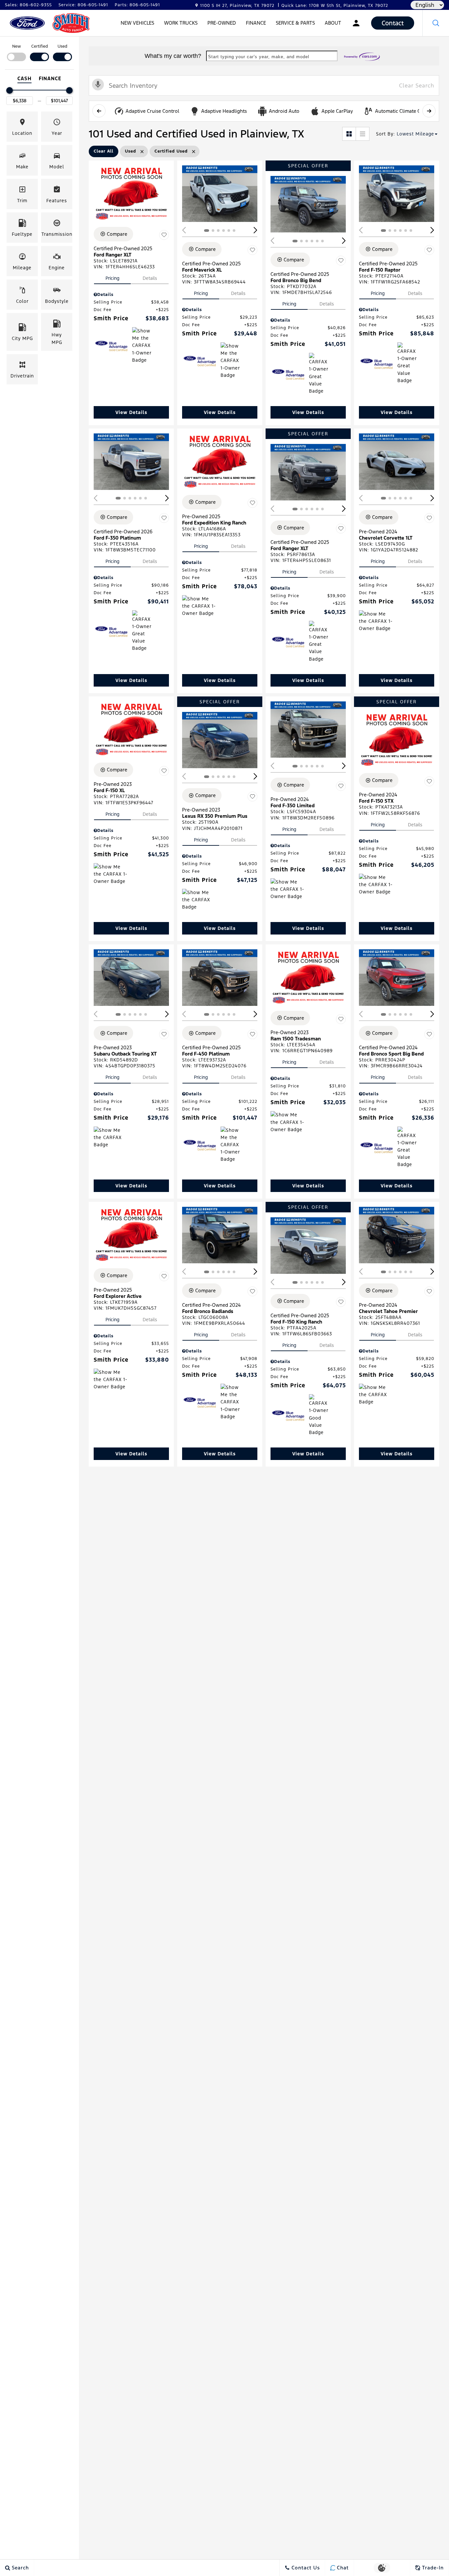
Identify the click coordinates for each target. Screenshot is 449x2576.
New (17, 46)
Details (150, 278)
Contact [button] (393, 23)
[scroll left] (99, 111)
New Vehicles (137, 23)
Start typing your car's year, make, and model (259, 57)
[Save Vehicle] (164, 235)
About (333, 23)
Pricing (112, 278)
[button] (436, 23)
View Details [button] (131, 412)
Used (62, 46)
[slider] (10, 90)
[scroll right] (429, 111)
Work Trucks (181, 23)
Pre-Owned (222, 23)
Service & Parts (295, 23)
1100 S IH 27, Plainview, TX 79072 (237, 6)
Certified (40, 46)
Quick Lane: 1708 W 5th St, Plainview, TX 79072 (335, 6)
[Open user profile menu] (356, 23)
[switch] (16, 52)
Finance (256, 23)
